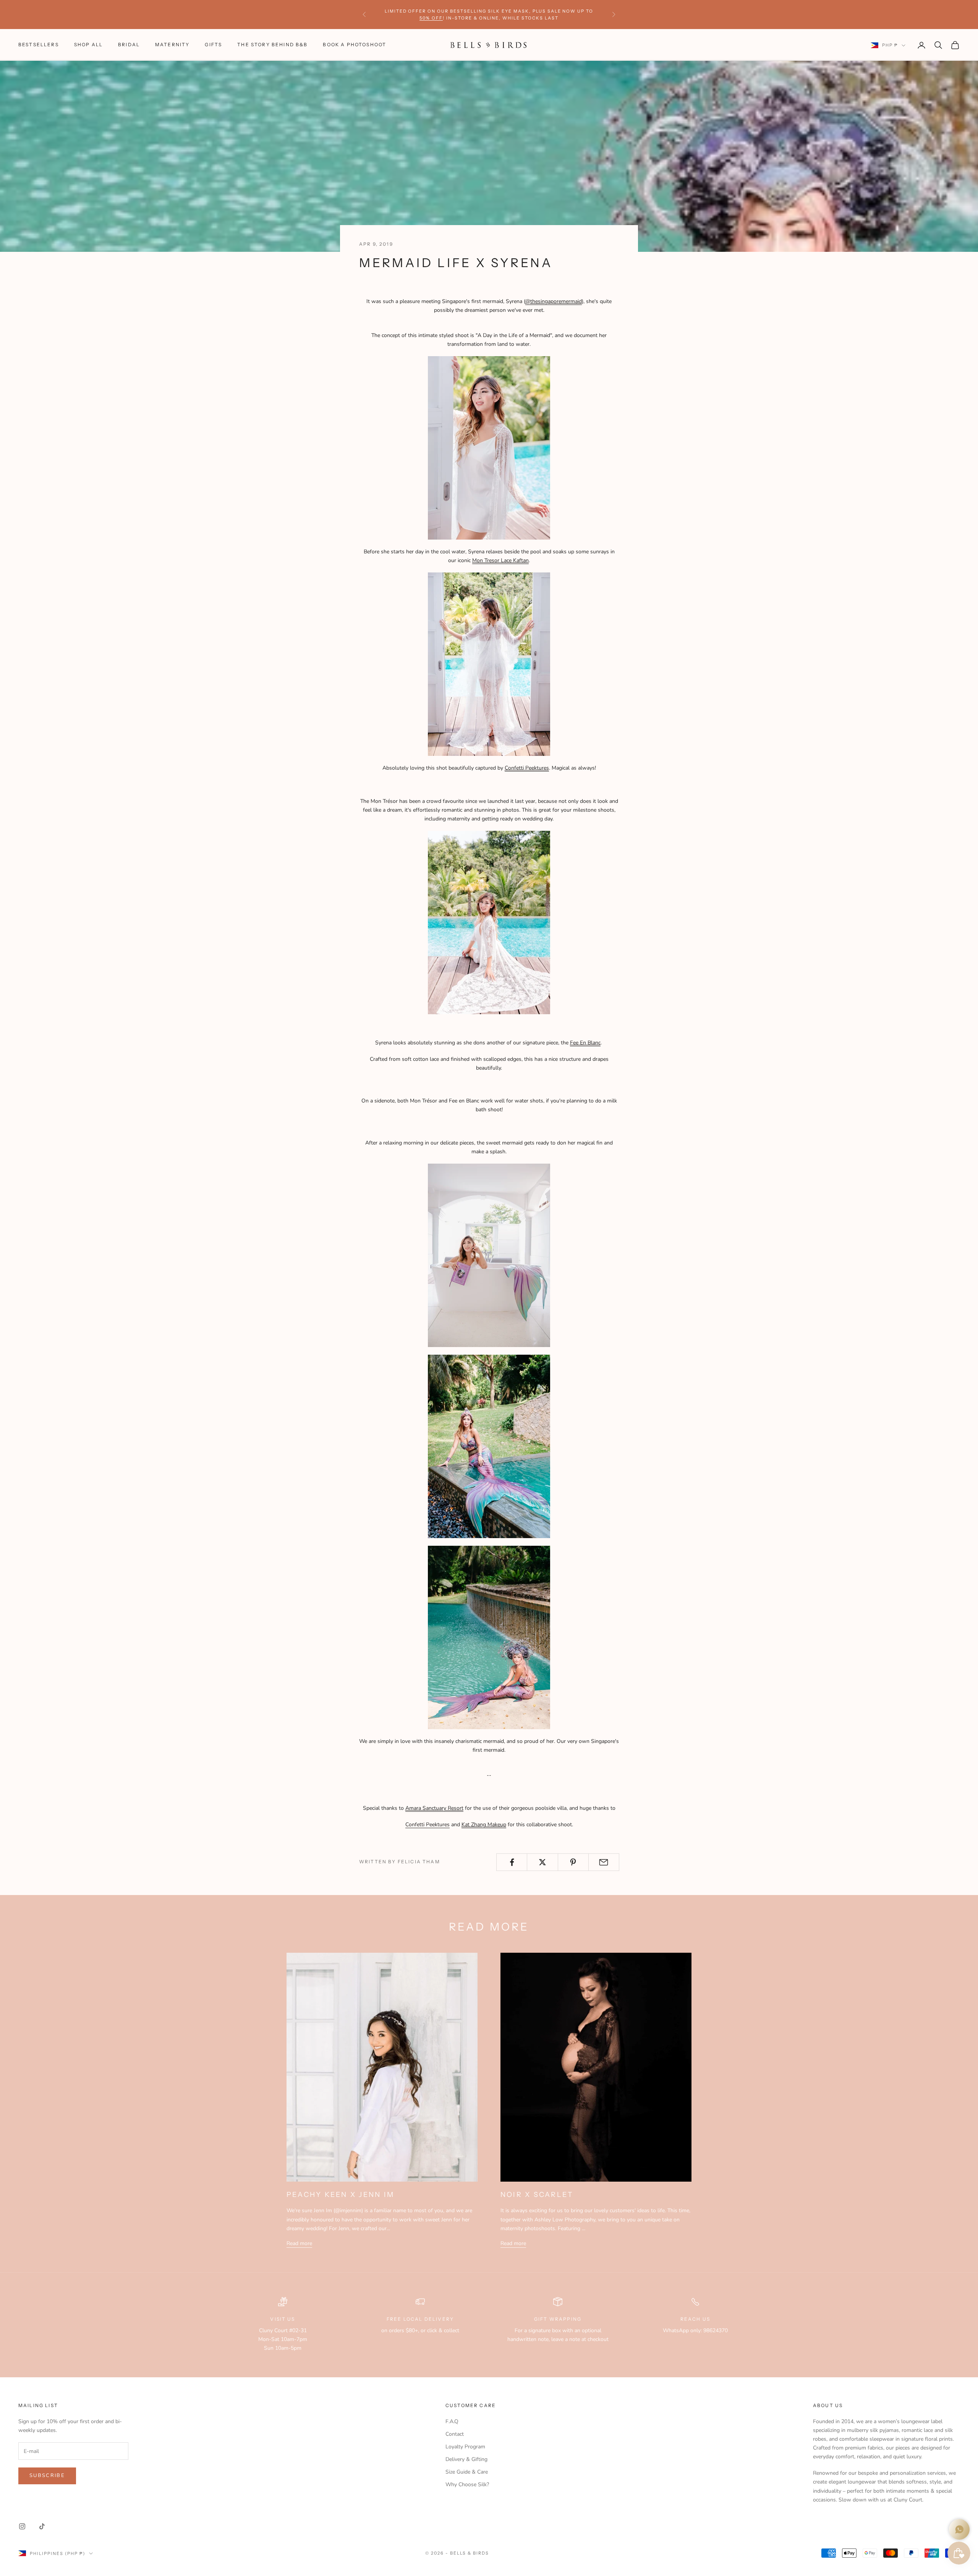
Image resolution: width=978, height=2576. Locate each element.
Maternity (172, 45)
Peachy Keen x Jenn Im (340, 2195)
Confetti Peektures (527, 768)
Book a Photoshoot (355, 45)
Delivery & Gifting (466, 2459)
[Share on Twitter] (542, 1862)
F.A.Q (452, 2421)
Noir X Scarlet (537, 2195)
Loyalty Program (465, 2447)
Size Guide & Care (467, 2472)
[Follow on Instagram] (22, 2526)
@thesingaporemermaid (554, 301)
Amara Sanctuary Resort (434, 1808)
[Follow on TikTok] (42, 2526)
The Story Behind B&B (272, 45)
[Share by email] (604, 1862)
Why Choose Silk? (467, 2484)
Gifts (213, 45)
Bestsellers (39, 45)
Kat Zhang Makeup (484, 1825)
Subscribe (47, 2475)
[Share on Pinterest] (573, 1862)
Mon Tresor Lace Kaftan (500, 560)
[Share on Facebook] (512, 1862)
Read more (299, 2243)
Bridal (129, 45)
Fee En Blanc (585, 1043)
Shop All (88, 45)
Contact (455, 2434)
